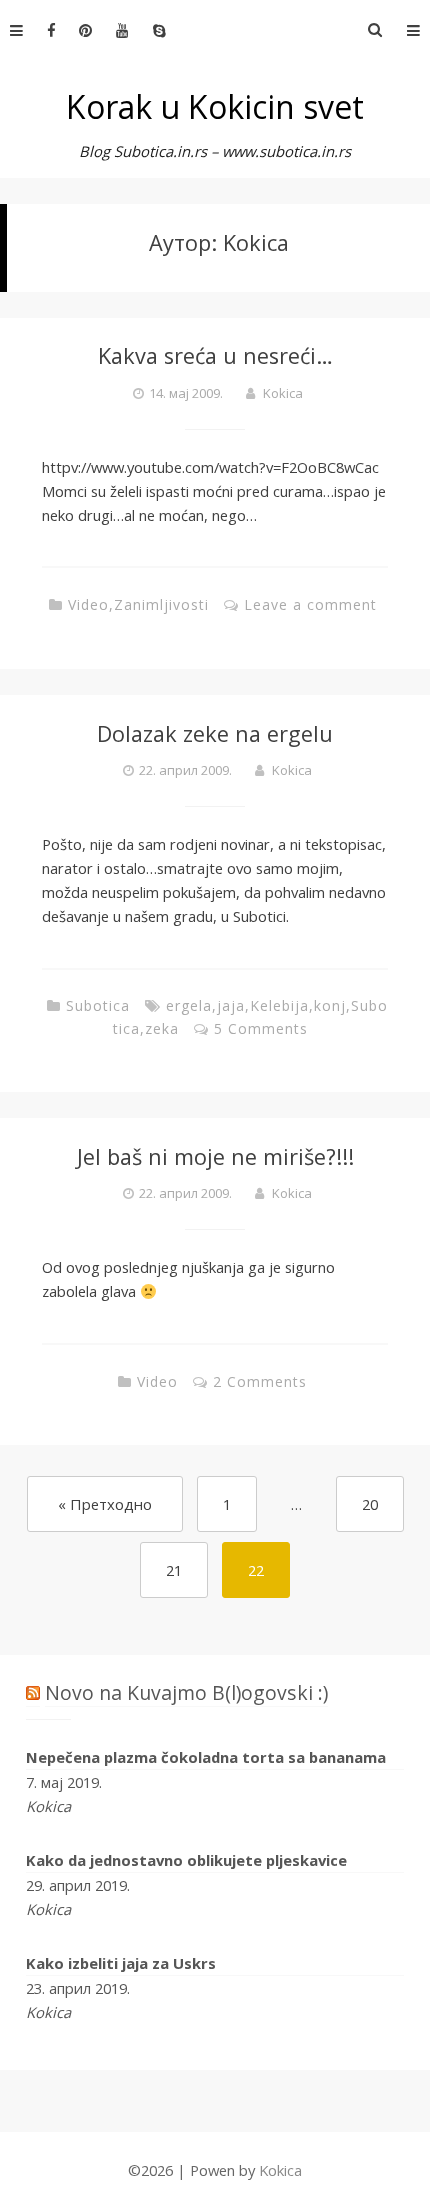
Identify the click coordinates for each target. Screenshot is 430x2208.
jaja (231, 1005)
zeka (162, 1028)
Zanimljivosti (161, 604)
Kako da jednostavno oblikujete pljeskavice (186, 1860)
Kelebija (279, 1005)
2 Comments (260, 1381)
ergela (189, 1005)
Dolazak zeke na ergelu (215, 733)
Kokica (283, 393)
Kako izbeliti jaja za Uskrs (121, 1963)
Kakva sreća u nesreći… (215, 355)
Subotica (98, 1005)
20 (370, 1504)
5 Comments (261, 1028)
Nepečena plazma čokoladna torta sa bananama (206, 1757)
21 (174, 1570)
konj (330, 1005)
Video (88, 604)
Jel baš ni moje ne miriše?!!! (215, 1156)
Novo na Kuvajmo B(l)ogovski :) (186, 1692)
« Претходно (105, 1504)
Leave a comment (310, 604)
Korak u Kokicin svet (215, 106)
